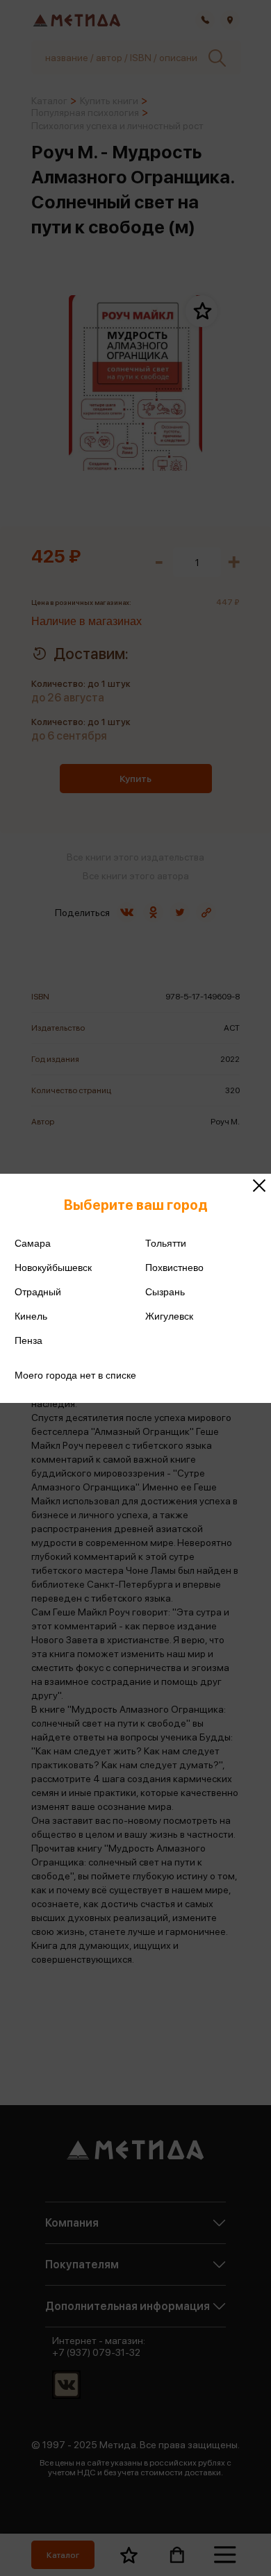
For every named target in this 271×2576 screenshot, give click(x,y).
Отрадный (38, 1292)
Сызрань (165, 1292)
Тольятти (166, 1243)
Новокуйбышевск (53, 1268)
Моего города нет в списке (75, 1375)
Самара (33, 1243)
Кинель (31, 1316)
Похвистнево (174, 1268)
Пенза (28, 1340)
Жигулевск (169, 1316)
